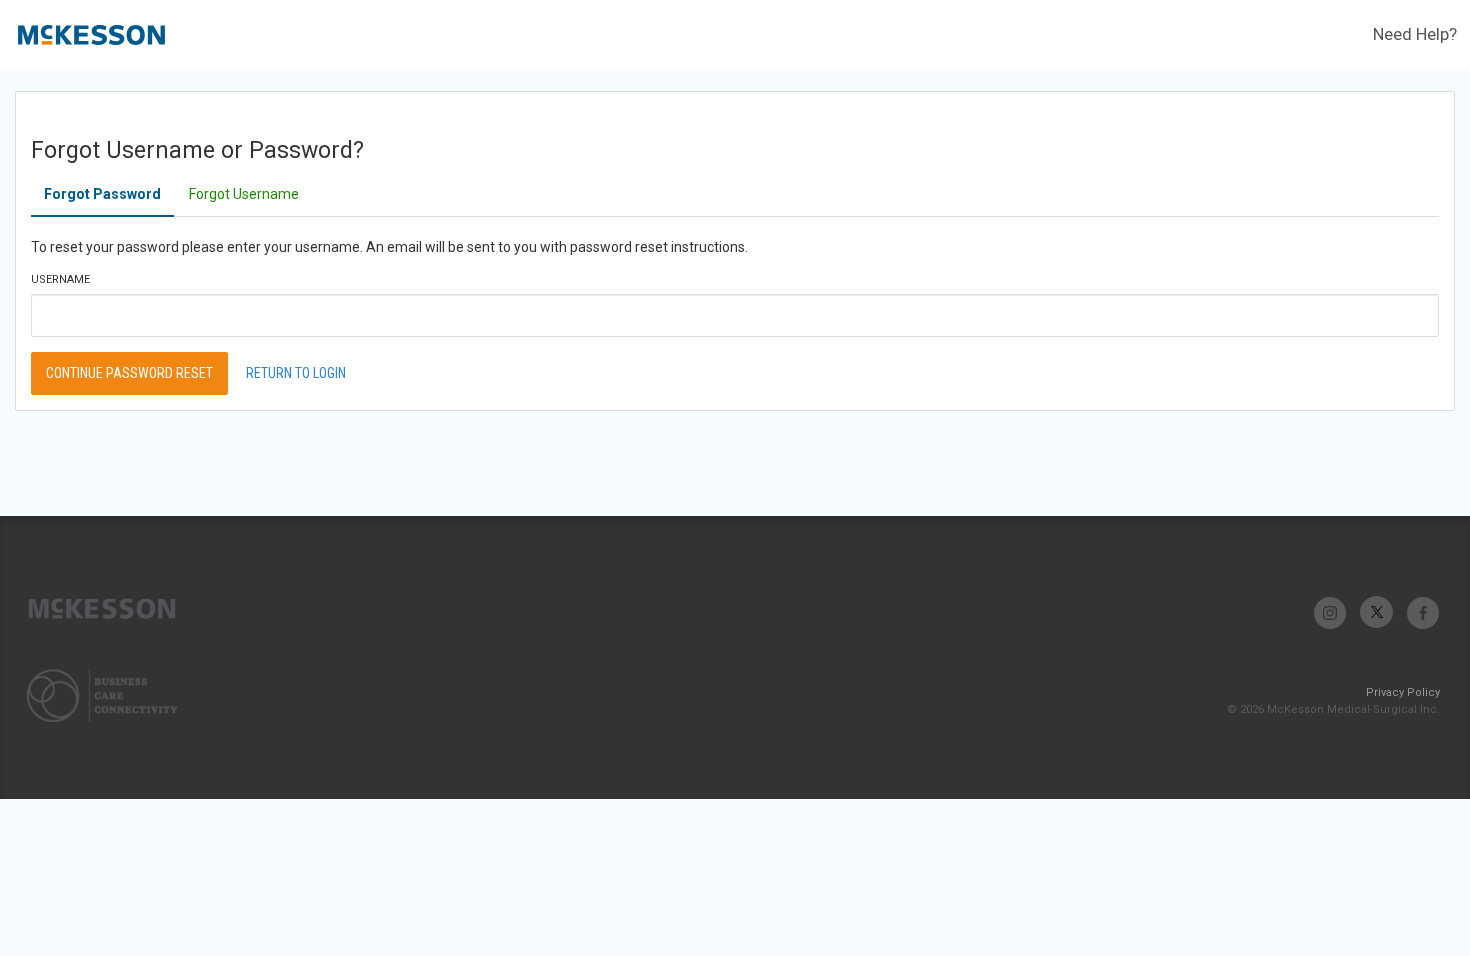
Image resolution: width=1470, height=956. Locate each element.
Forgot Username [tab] (244, 194)
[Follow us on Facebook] (1422, 612)
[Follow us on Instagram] (1330, 612)
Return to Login (296, 373)
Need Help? (1415, 34)
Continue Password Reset (129, 373)
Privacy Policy (1403, 692)
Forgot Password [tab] (102, 194)
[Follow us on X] (1376, 612)
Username (60, 279)
